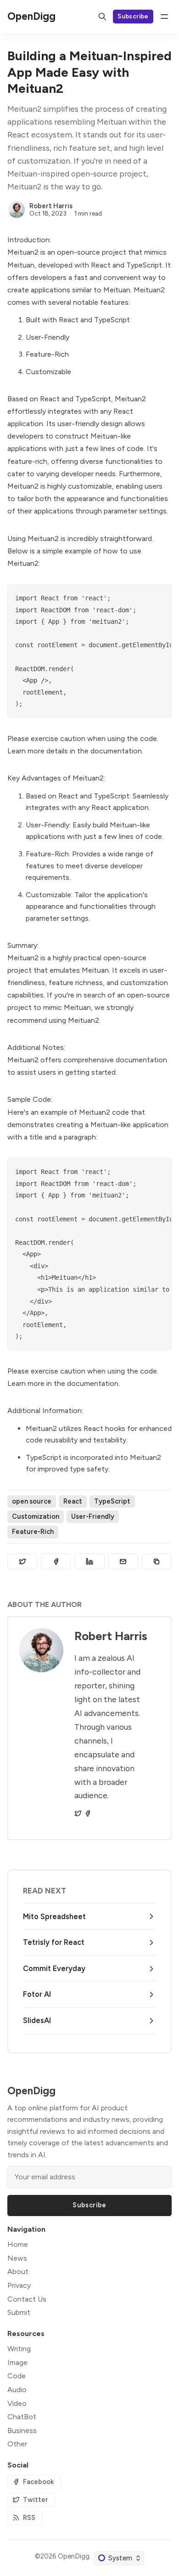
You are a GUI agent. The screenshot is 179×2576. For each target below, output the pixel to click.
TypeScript (112, 1501)
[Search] (102, 17)
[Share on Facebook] (56, 1562)
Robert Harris (51, 206)
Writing (19, 2349)
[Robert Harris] (17, 210)
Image (17, 2362)
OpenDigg (74, 2556)
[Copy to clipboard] (157, 1562)
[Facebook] (88, 1813)
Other (17, 2444)
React (73, 1501)
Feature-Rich (33, 1532)
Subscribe (133, 16)
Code (17, 2376)
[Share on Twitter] (22, 1562)
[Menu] (164, 17)
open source (32, 1501)
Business (22, 2431)
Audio (17, 2390)
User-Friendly (93, 1516)
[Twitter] (78, 1813)
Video (17, 2403)
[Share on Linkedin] (89, 1562)
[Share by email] (123, 1562)
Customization (36, 1516)
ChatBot (22, 2417)
